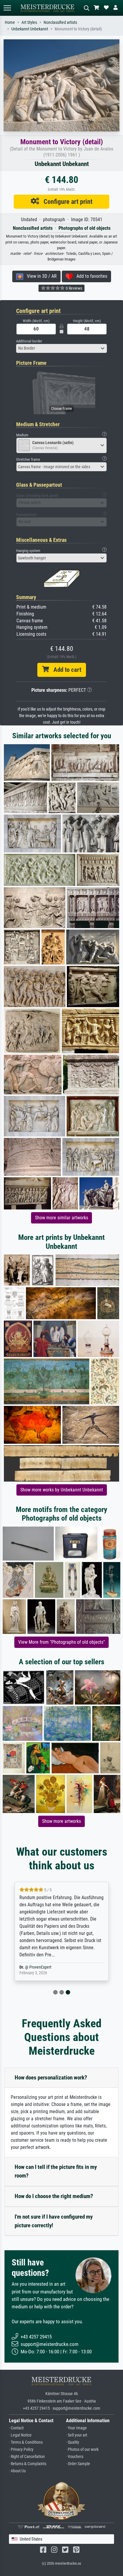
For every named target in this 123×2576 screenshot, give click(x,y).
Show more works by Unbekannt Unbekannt (62, 1490)
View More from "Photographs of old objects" (61, 1642)
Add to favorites (90, 276)
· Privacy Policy (21, 2449)
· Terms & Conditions (26, 2442)
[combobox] (61, 348)
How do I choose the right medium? (54, 2196)
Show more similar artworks (61, 1218)
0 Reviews (73, 288)
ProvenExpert (40, 1967)
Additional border (29, 341)
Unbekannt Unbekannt (30, 29)
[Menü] (7, 8)
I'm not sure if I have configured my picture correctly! (54, 2221)
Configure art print (66, 201)
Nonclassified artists (60, 23)
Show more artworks (61, 1821)
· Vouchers (75, 2457)
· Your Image (76, 2428)
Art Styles (29, 23)
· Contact (16, 2428)
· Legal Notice (20, 2435)
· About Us (17, 2471)
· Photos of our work (82, 2449)
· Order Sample (78, 2464)
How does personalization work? (51, 2078)
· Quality (73, 2442)
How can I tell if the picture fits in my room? (56, 2171)
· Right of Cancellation (27, 2457)
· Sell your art (77, 2435)
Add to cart (65, 670)
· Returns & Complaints (28, 2464)
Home (10, 23)
